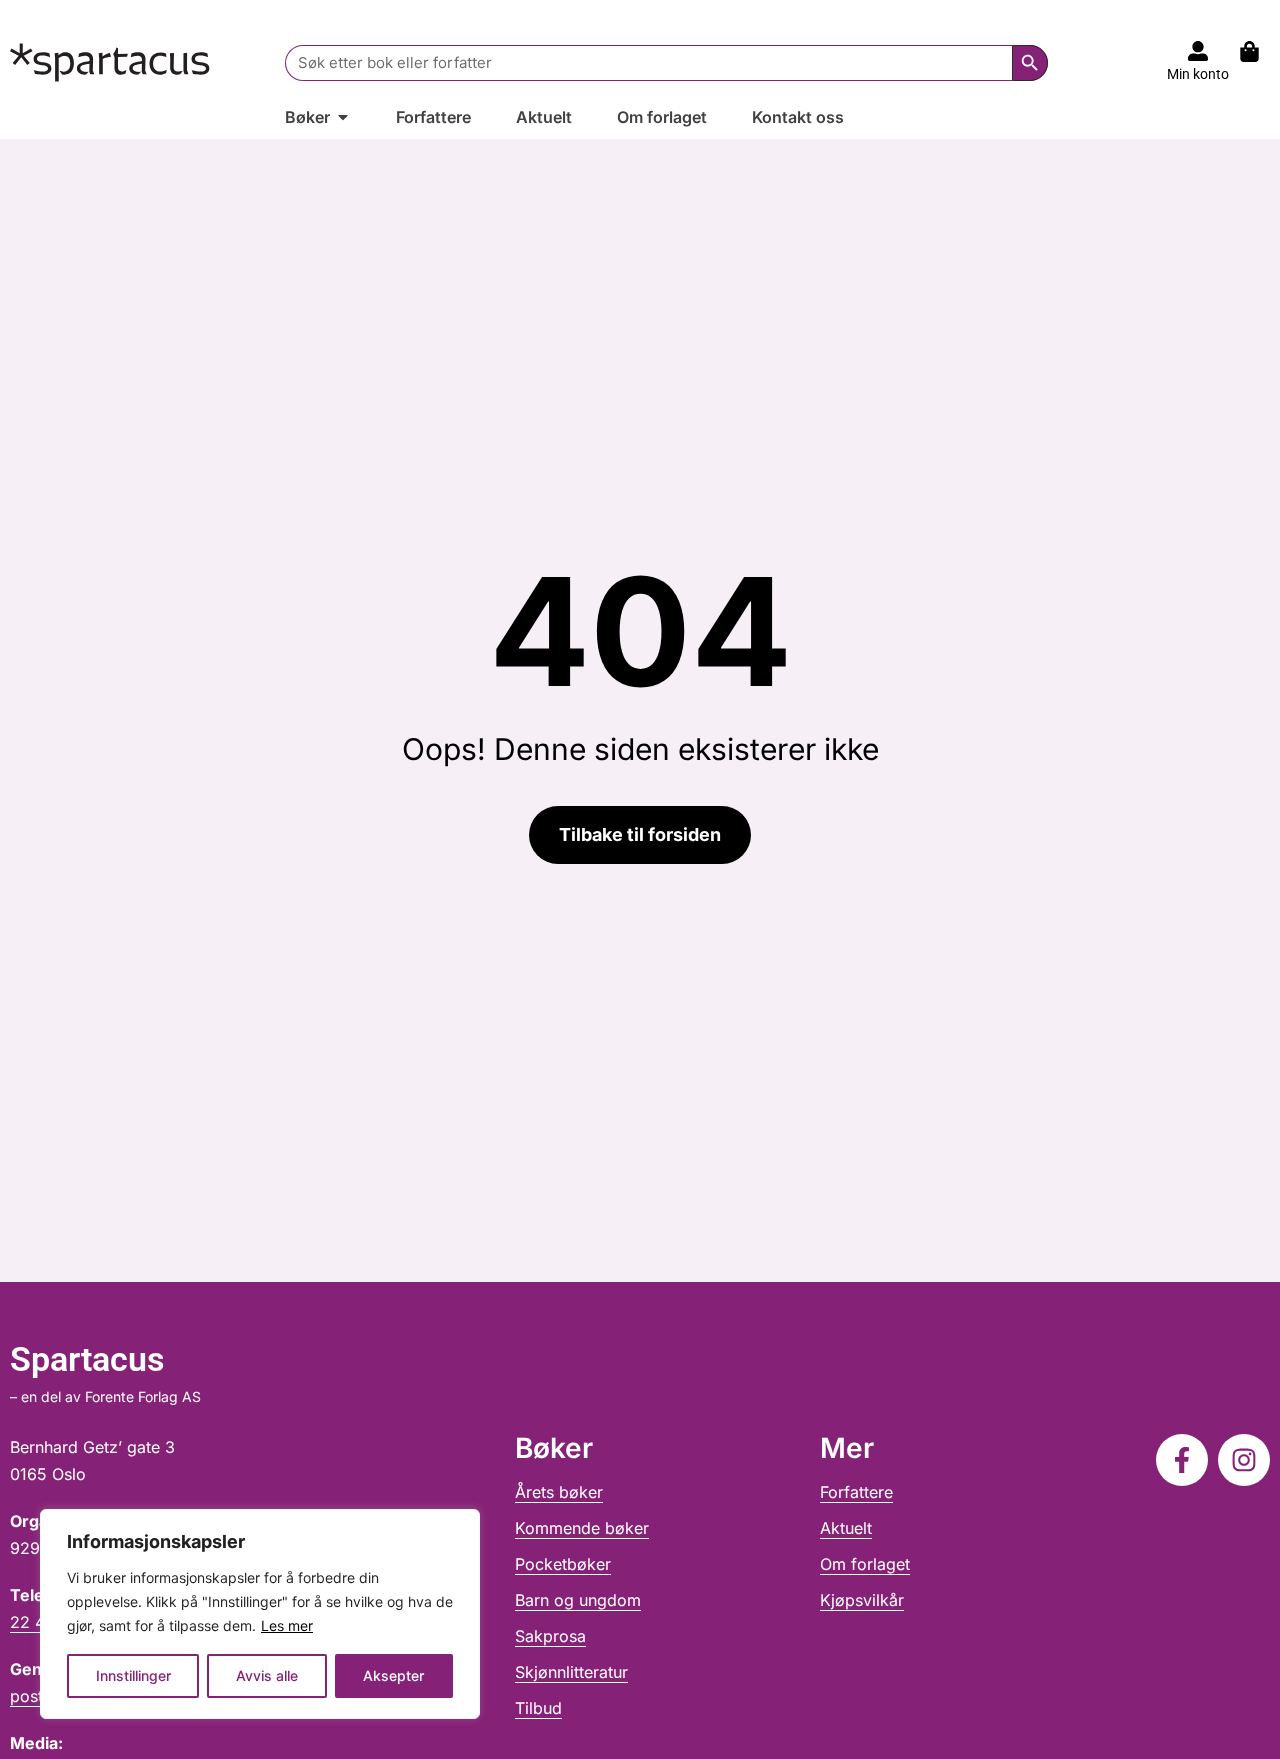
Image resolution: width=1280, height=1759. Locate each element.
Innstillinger (133, 1675)
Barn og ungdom (578, 1600)
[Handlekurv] (1259, 51)
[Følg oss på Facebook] (1182, 1460)
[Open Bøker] (343, 117)
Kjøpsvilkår (862, 1600)
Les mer (287, 1625)
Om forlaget (865, 1564)
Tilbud (538, 1708)
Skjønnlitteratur (571, 1672)
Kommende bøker (582, 1528)
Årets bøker (559, 1492)
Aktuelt (846, 1528)
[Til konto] (1198, 51)
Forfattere (856, 1492)
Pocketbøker (563, 1564)
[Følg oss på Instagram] (1244, 1460)
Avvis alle (267, 1675)
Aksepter (393, 1675)
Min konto (1198, 74)
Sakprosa (550, 1636)
